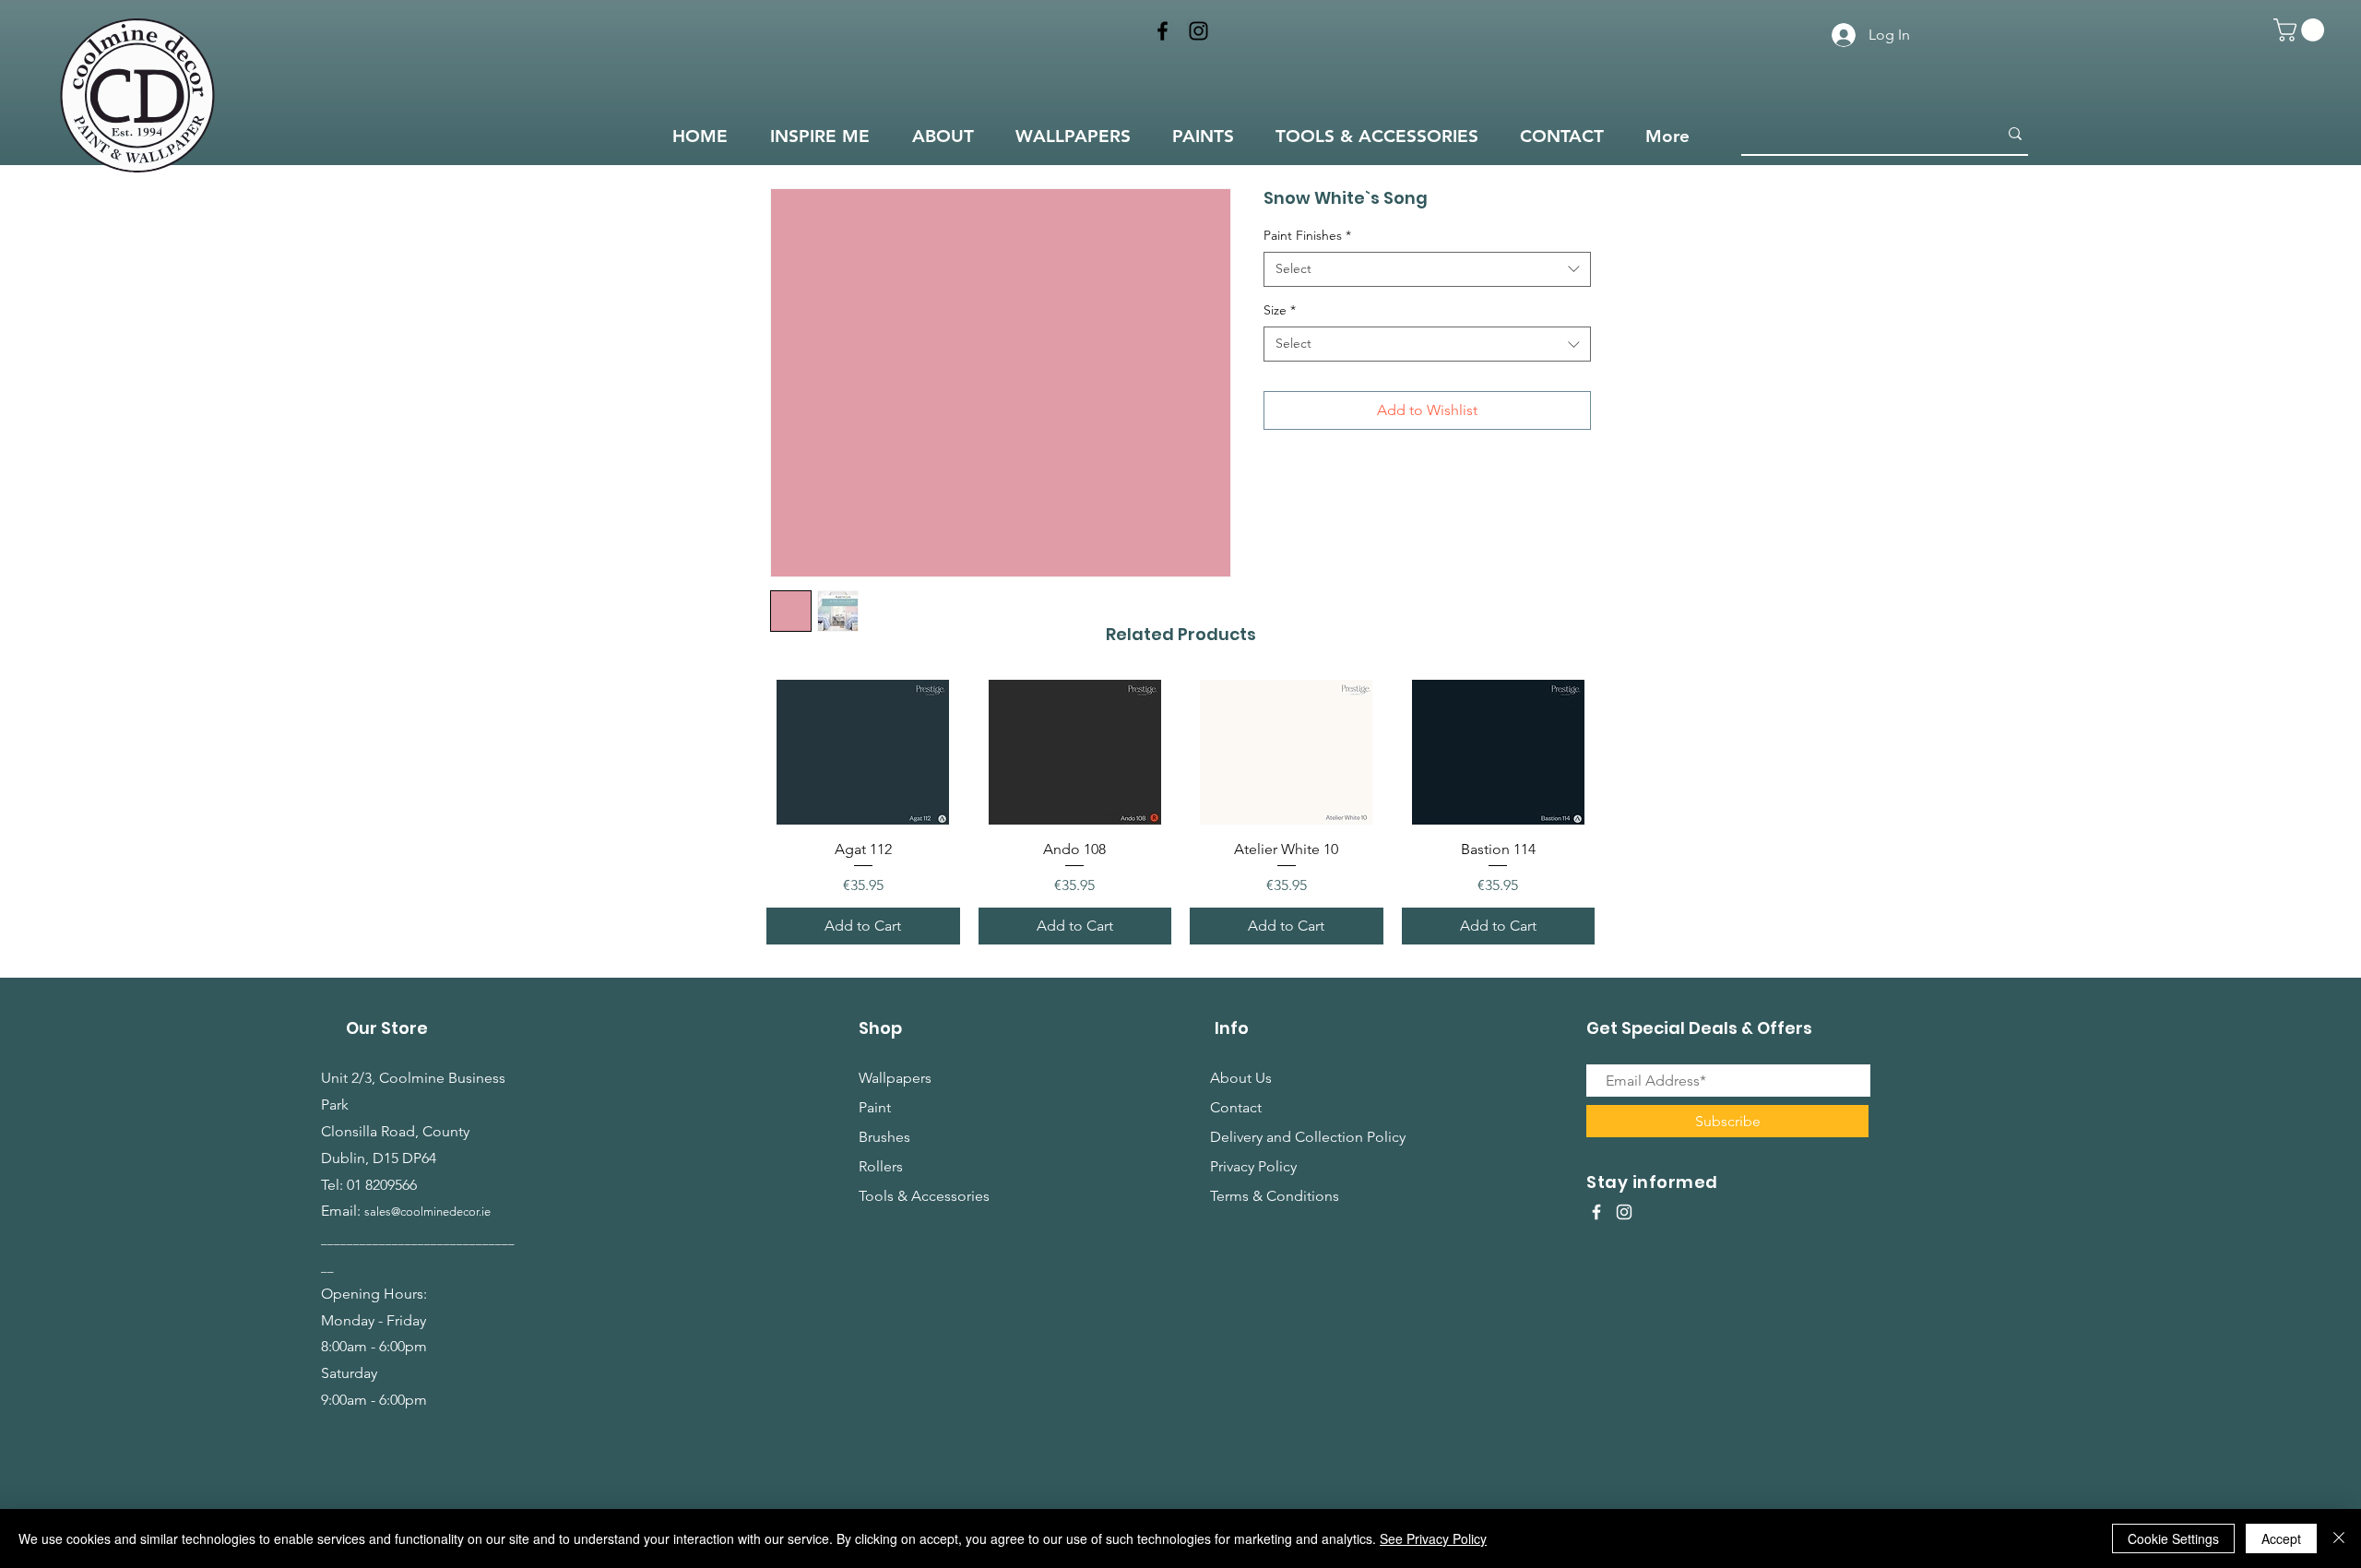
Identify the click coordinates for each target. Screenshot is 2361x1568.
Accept (2281, 1538)
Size (1280, 310)
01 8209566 (382, 1185)
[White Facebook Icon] (1596, 1212)
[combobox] (1427, 269)
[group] (1180, 812)
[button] (2302, 30)
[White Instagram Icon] (1624, 1212)
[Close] (2339, 1538)
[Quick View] (863, 752)
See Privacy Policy (1433, 1538)
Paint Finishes (1307, 235)
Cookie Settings (2173, 1538)
